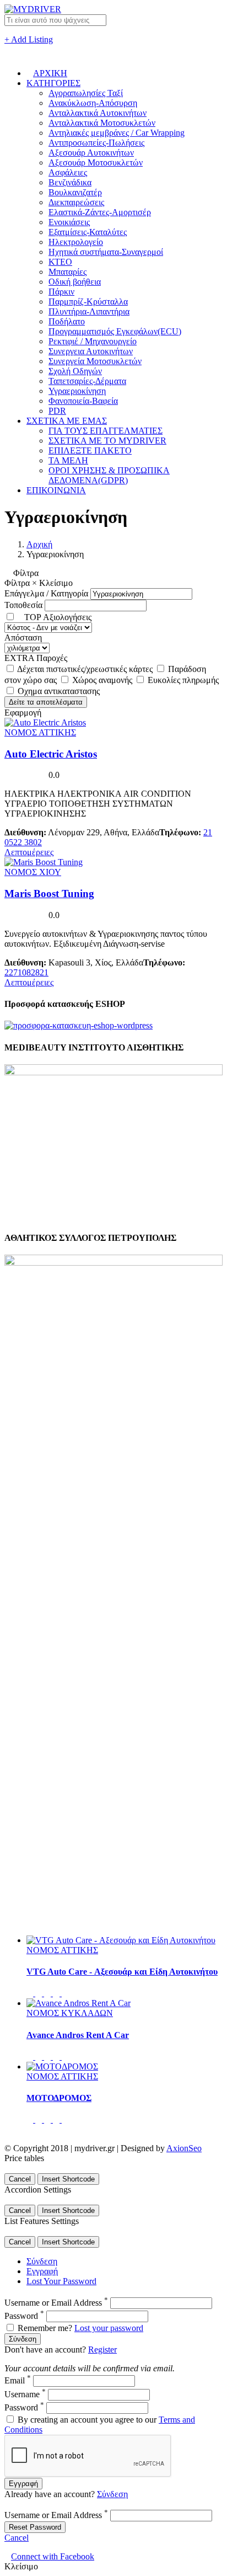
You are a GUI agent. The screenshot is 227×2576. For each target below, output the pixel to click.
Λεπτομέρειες (29, 852)
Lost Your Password (61, 2281)
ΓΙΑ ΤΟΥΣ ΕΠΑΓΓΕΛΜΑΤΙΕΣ (106, 431)
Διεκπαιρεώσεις (76, 202)
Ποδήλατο (67, 321)
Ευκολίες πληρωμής (183, 680)
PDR (57, 411)
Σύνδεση (42, 2261)
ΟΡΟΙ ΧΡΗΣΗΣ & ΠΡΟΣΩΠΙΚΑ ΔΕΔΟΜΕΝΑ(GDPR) (109, 475)
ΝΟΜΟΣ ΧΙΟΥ (33, 872)
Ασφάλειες (68, 172)
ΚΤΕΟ (60, 262)
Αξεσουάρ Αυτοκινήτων (91, 153)
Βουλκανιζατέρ (75, 192)
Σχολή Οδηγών (75, 371)
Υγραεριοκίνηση (77, 391)
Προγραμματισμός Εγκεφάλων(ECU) (115, 331)
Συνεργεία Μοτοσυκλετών (95, 361)
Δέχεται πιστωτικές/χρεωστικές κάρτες (86, 669)
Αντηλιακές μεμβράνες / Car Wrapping (117, 133)
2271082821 (26, 972)
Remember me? (45, 2328)
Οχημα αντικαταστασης (59, 691)
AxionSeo (184, 2148)
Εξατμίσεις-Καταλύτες (88, 232)
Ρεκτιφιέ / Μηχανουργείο (93, 341)
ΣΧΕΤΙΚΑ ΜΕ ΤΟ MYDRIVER (107, 441)
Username (25, 2394)
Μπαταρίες (67, 272)
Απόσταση (23, 638)
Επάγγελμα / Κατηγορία (46, 593)
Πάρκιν (61, 292)
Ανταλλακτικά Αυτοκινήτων (98, 113)
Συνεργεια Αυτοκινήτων (91, 351)
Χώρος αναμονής (103, 680)
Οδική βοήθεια (75, 282)
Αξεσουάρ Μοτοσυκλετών (96, 162)
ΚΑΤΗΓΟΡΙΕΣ (53, 83)
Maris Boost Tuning (49, 894)
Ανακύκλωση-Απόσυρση (93, 103)
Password (24, 2316)
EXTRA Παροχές (36, 658)
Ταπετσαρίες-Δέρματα (87, 381)
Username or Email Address (56, 2303)
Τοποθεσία (23, 605)
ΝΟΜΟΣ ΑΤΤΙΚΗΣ (40, 732)
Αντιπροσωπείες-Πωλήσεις (96, 143)
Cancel (20, 2179)
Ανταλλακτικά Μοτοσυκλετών (102, 123)
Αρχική (39, 544)
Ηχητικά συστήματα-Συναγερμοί (106, 252)
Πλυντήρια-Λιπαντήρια (89, 311)
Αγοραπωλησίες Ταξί (86, 93)
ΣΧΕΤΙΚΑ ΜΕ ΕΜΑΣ (67, 421)
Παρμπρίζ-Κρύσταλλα (88, 302)
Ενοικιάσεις (69, 222)
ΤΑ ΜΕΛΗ (68, 460)
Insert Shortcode (68, 2179)
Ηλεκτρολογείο (76, 242)
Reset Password (35, 2527)
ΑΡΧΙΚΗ (50, 73)
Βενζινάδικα (70, 182)
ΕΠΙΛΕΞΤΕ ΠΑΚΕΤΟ (90, 450)
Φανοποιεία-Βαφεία (83, 401)
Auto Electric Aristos (51, 754)
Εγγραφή (42, 2271)
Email (18, 2380)
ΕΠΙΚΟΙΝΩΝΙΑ (56, 490)
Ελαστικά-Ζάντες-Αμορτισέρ (100, 212)
